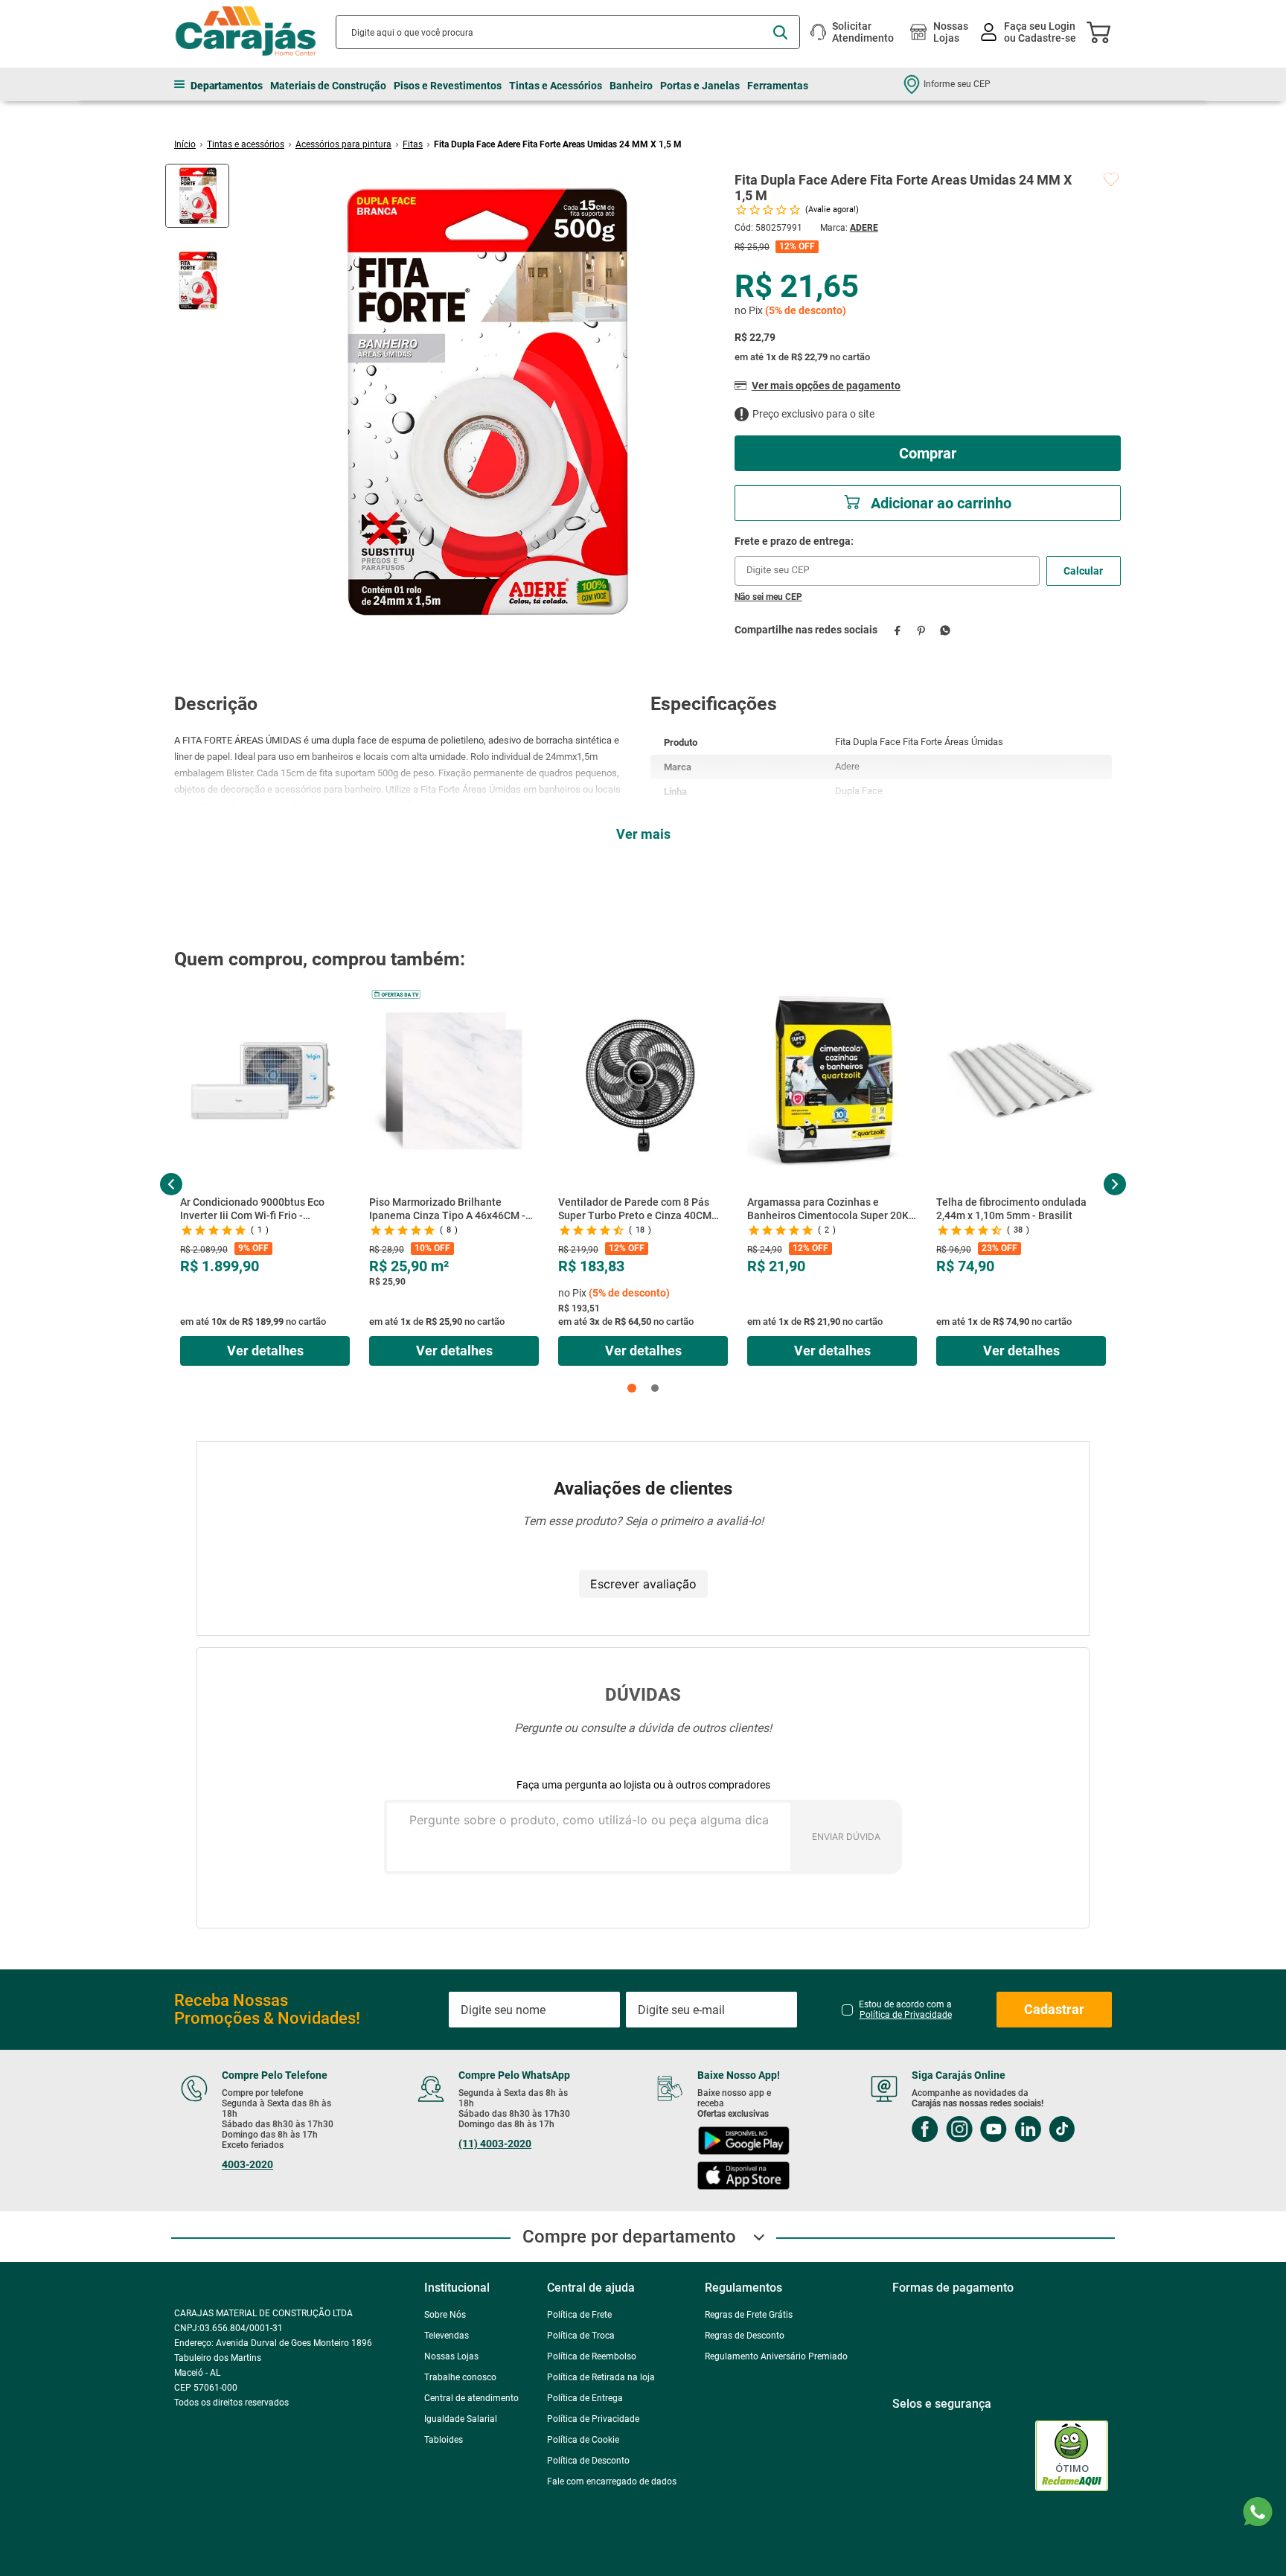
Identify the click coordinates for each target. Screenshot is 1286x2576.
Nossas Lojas (951, 32)
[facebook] (898, 630)
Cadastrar (1054, 2009)
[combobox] (568, 32)
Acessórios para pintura (343, 144)
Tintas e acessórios (246, 144)
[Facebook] (939, 2131)
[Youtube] (1008, 2131)
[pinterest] (922, 630)
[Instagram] (973, 2131)
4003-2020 (247, 2164)
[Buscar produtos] (780, 32)
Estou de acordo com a (905, 2010)
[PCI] (915, 2452)
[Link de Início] (185, 144)
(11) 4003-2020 (500, 2144)
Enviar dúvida (846, 1837)
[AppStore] (755, 2178)
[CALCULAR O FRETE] (1084, 571)
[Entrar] (1030, 32)
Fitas (413, 144)
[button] (632, 1388)
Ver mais (643, 834)
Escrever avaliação (643, 1584)
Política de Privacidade (906, 2015)
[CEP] (887, 560)
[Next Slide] (1114, 1184)
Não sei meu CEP (768, 597)
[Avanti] (1015, 2559)
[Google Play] (755, 2142)
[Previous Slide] (171, 1184)
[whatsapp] (946, 630)
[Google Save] (929, 2558)
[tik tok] (1076, 2131)
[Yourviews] (981, 2452)
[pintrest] (939, 2167)
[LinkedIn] (1042, 2131)
